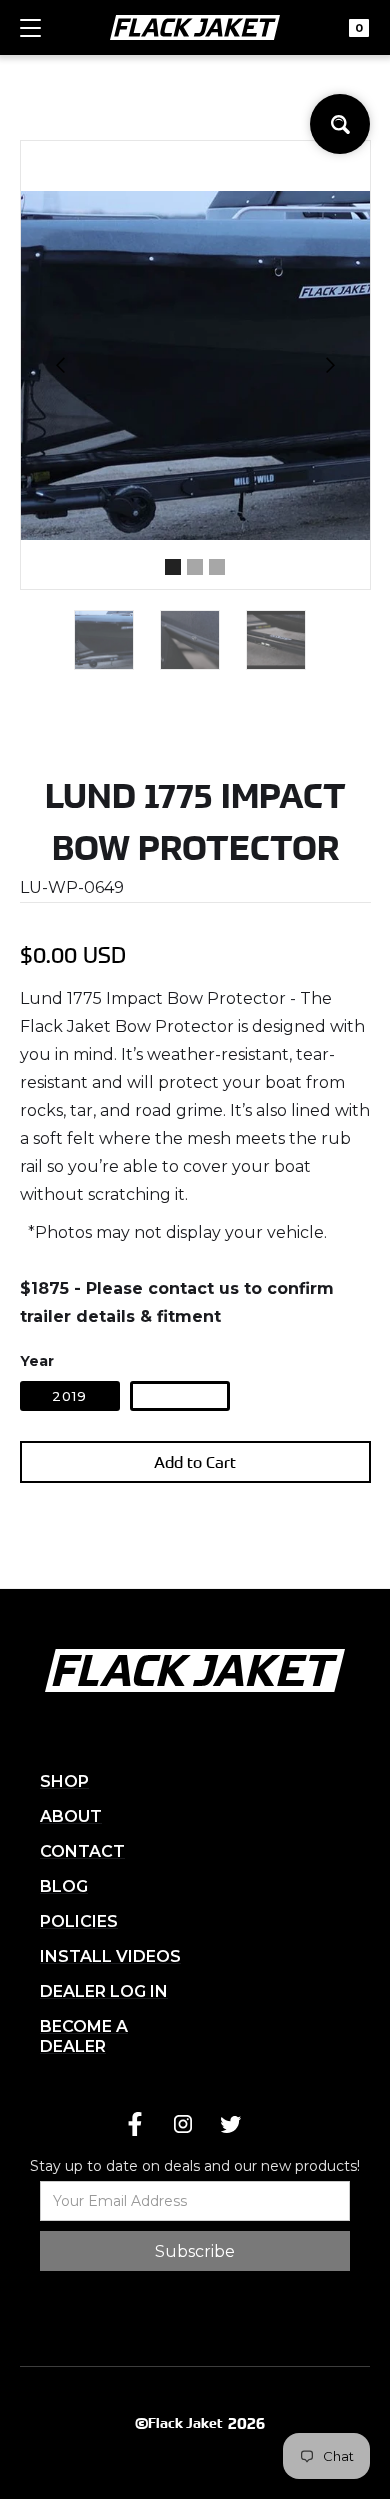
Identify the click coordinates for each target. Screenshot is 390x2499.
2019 (69, 1396)
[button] (30, 36)
